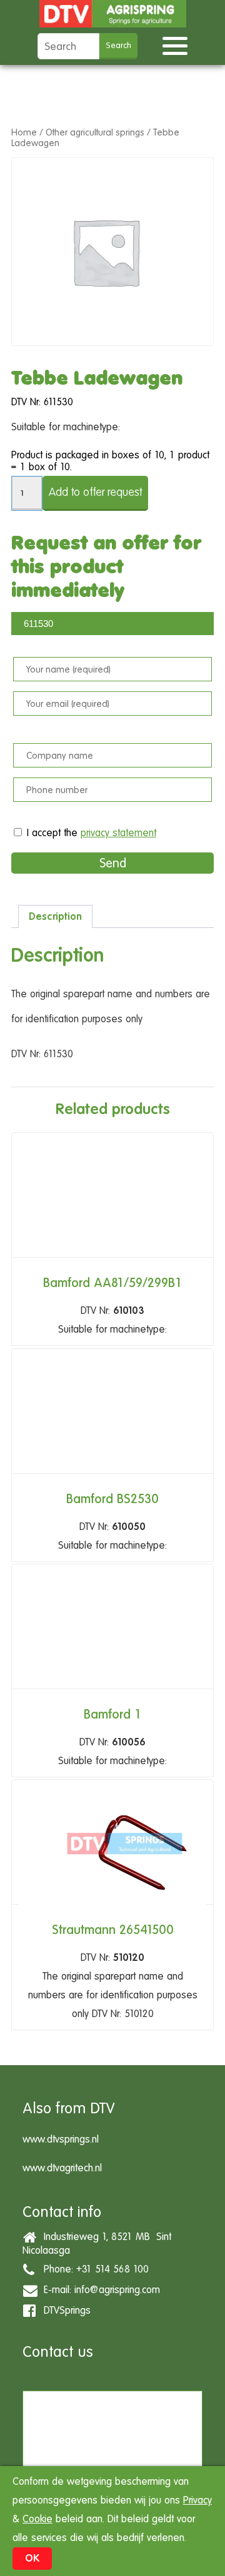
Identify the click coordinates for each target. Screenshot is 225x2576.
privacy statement (118, 833)
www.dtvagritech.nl (62, 2168)
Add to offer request (95, 492)
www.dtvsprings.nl (61, 2139)
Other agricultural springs (95, 132)
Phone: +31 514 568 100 (93, 2269)
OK (32, 2558)
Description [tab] (55, 916)
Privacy (197, 2500)
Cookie (37, 2519)
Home (24, 132)
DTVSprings (64, 2310)
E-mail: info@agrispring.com (99, 2290)
